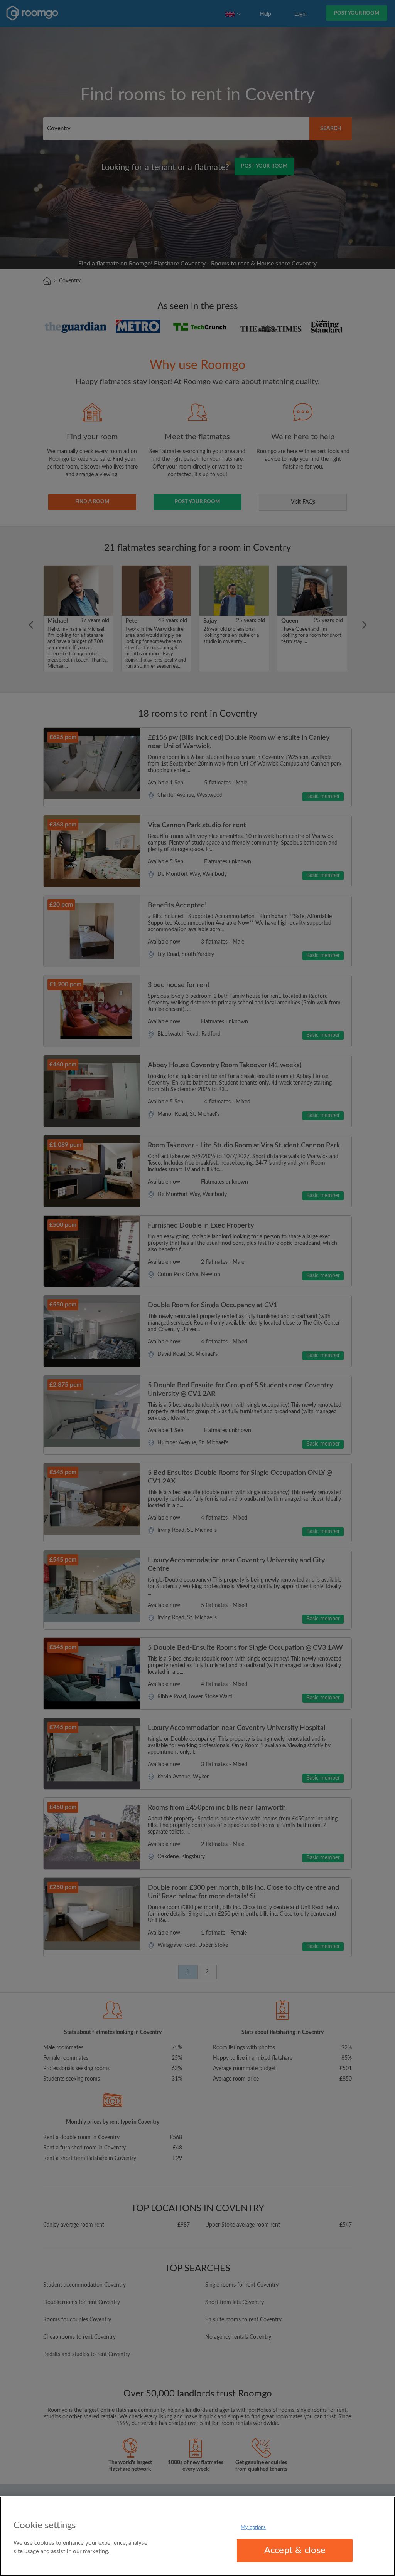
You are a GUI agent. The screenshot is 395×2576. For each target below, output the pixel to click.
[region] (197, 2536)
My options (253, 2527)
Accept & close (295, 2551)
